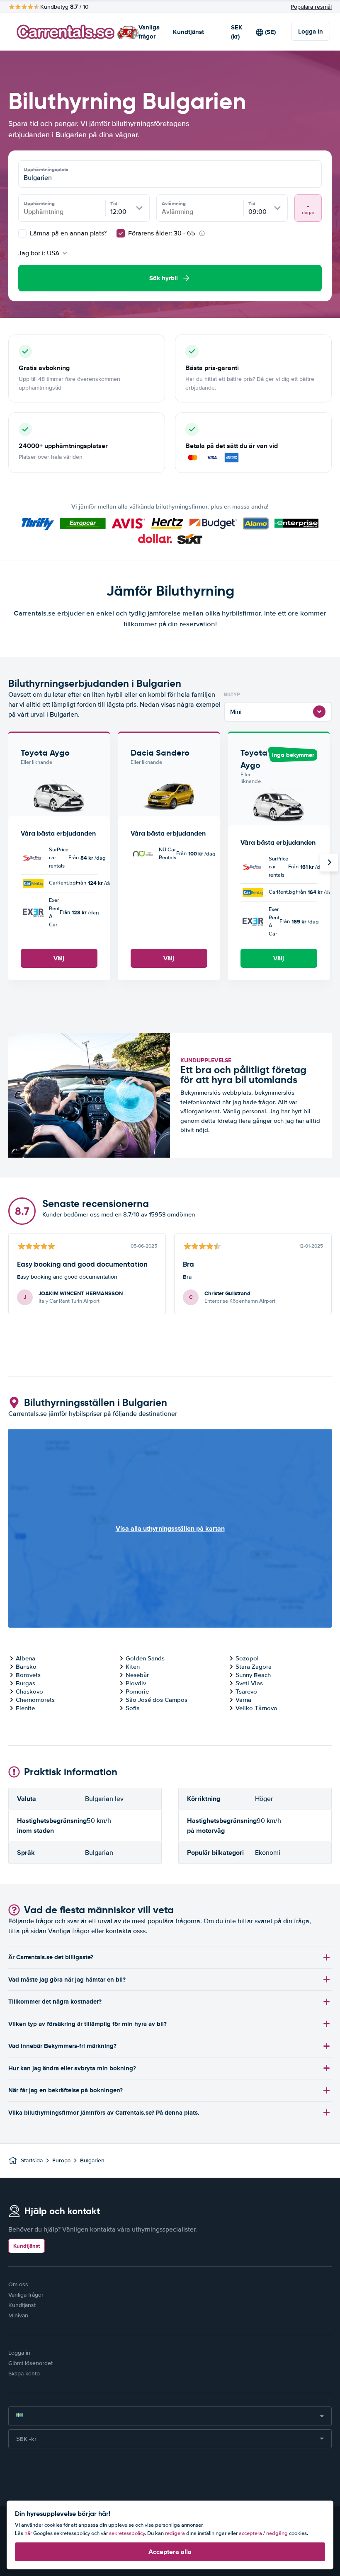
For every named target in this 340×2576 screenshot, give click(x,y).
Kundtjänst (188, 32)
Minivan (18, 2315)
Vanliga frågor (149, 32)
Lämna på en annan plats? (67, 233)
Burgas (25, 1683)
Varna (243, 1700)
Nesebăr (137, 1675)
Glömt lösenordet (30, 2363)
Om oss (18, 2284)
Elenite (25, 1708)
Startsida (32, 2160)
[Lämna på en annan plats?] (22, 233)
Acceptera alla (170, 2552)
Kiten (133, 1667)
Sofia (133, 1708)
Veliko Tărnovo (256, 1708)
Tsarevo (246, 1691)
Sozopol (247, 1658)
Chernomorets (35, 1700)
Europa (61, 2160)
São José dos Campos (157, 1700)
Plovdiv (136, 1683)
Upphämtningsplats (46, 170)
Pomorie (137, 1691)
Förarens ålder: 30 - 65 (162, 233)
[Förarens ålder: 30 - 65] (121, 233)
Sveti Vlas (249, 1683)
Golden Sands (145, 1658)
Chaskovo (29, 1691)
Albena (25, 1658)
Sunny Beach (253, 1675)
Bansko (26, 1667)
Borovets (28, 1675)
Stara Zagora (254, 1667)
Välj (59, 958)
